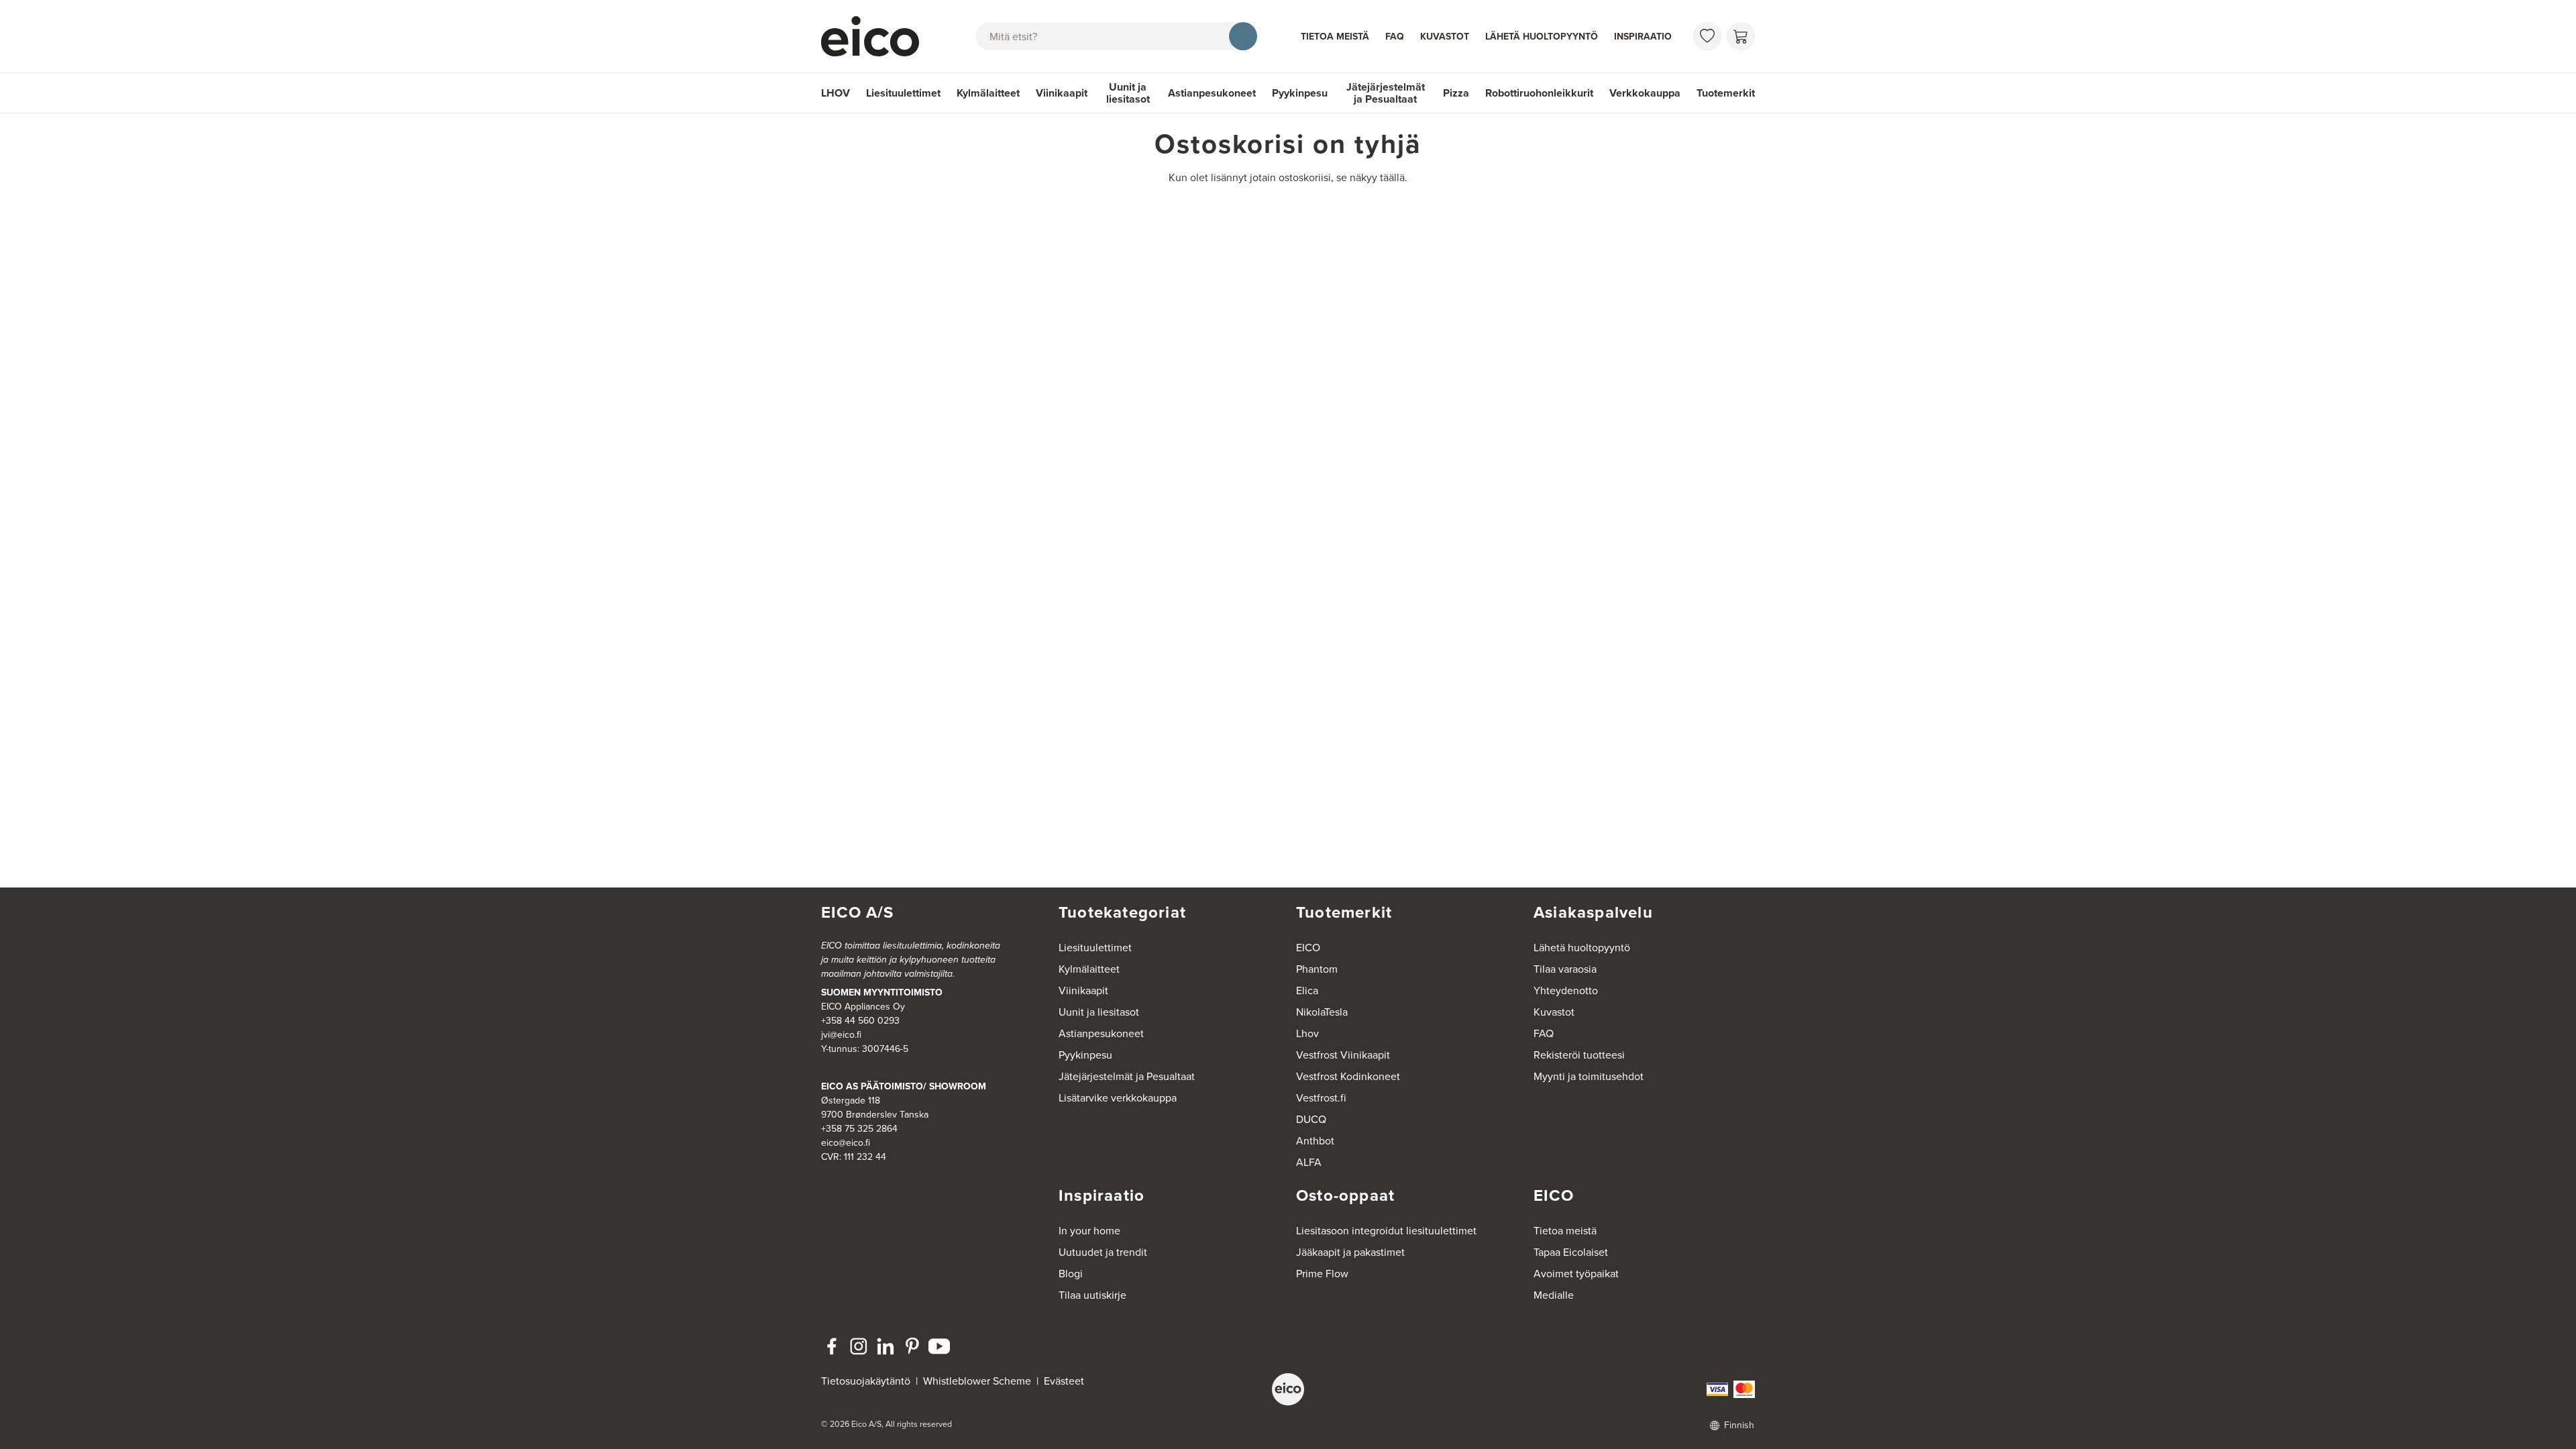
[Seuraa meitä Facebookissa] (832, 1346)
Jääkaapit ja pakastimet (1350, 1252)
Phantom (1317, 969)
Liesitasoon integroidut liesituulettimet (1386, 1231)
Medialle (1554, 1295)
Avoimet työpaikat (1576, 1274)
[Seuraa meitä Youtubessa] (939, 1346)
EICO (1308, 948)
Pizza (1456, 93)
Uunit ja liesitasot (1128, 93)
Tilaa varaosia (1565, 969)
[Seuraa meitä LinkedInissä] (885, 1346)
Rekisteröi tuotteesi (1579, 1055)
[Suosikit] (1707, 36)
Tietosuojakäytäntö (866, 1381)
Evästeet (1064, 1381)
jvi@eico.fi (841, 1035)
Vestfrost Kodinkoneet (1348, 1076)
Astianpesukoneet (1212, 93)
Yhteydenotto (1566, 990)
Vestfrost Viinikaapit (1343, 1055)
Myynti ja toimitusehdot (1589, 1076)
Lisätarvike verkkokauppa (1118, 1098)
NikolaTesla (1322, 1012)
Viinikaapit (1062, 93)
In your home (1089, 1231)
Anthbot (1315, 1141)
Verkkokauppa (1645, 93)
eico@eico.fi (846, 1143)
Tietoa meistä (1335, 37)
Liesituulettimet (903, 93)
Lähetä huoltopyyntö (1542, 37)
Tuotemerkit (1726, 93)
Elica (1307, 990)
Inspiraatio (1643, 37)
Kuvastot (1445, 37)
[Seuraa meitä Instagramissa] (859, 1346)
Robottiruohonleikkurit (1539, 93)
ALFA (1309, 1162)
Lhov (1307, 1033)
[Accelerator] (876, 36)
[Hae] (1243, 36)
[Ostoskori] (1741, 36)
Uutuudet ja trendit (1103, 1252)
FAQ (1395, 37)
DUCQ (1311, 1119)
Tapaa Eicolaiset (1571, 1252)
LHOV (836, 93)
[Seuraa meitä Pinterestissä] (912, 1346)
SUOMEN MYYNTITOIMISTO (882, 992)
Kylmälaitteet (988, 93)
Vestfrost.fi (1321, 1098)
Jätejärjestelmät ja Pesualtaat (1386, 93)
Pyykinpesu (1300, 93)
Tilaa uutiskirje (1092, 1295)
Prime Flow (1322, 1274)
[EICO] (1288, 1389)
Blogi (1071, 1274)
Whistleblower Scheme (977, 1381)
